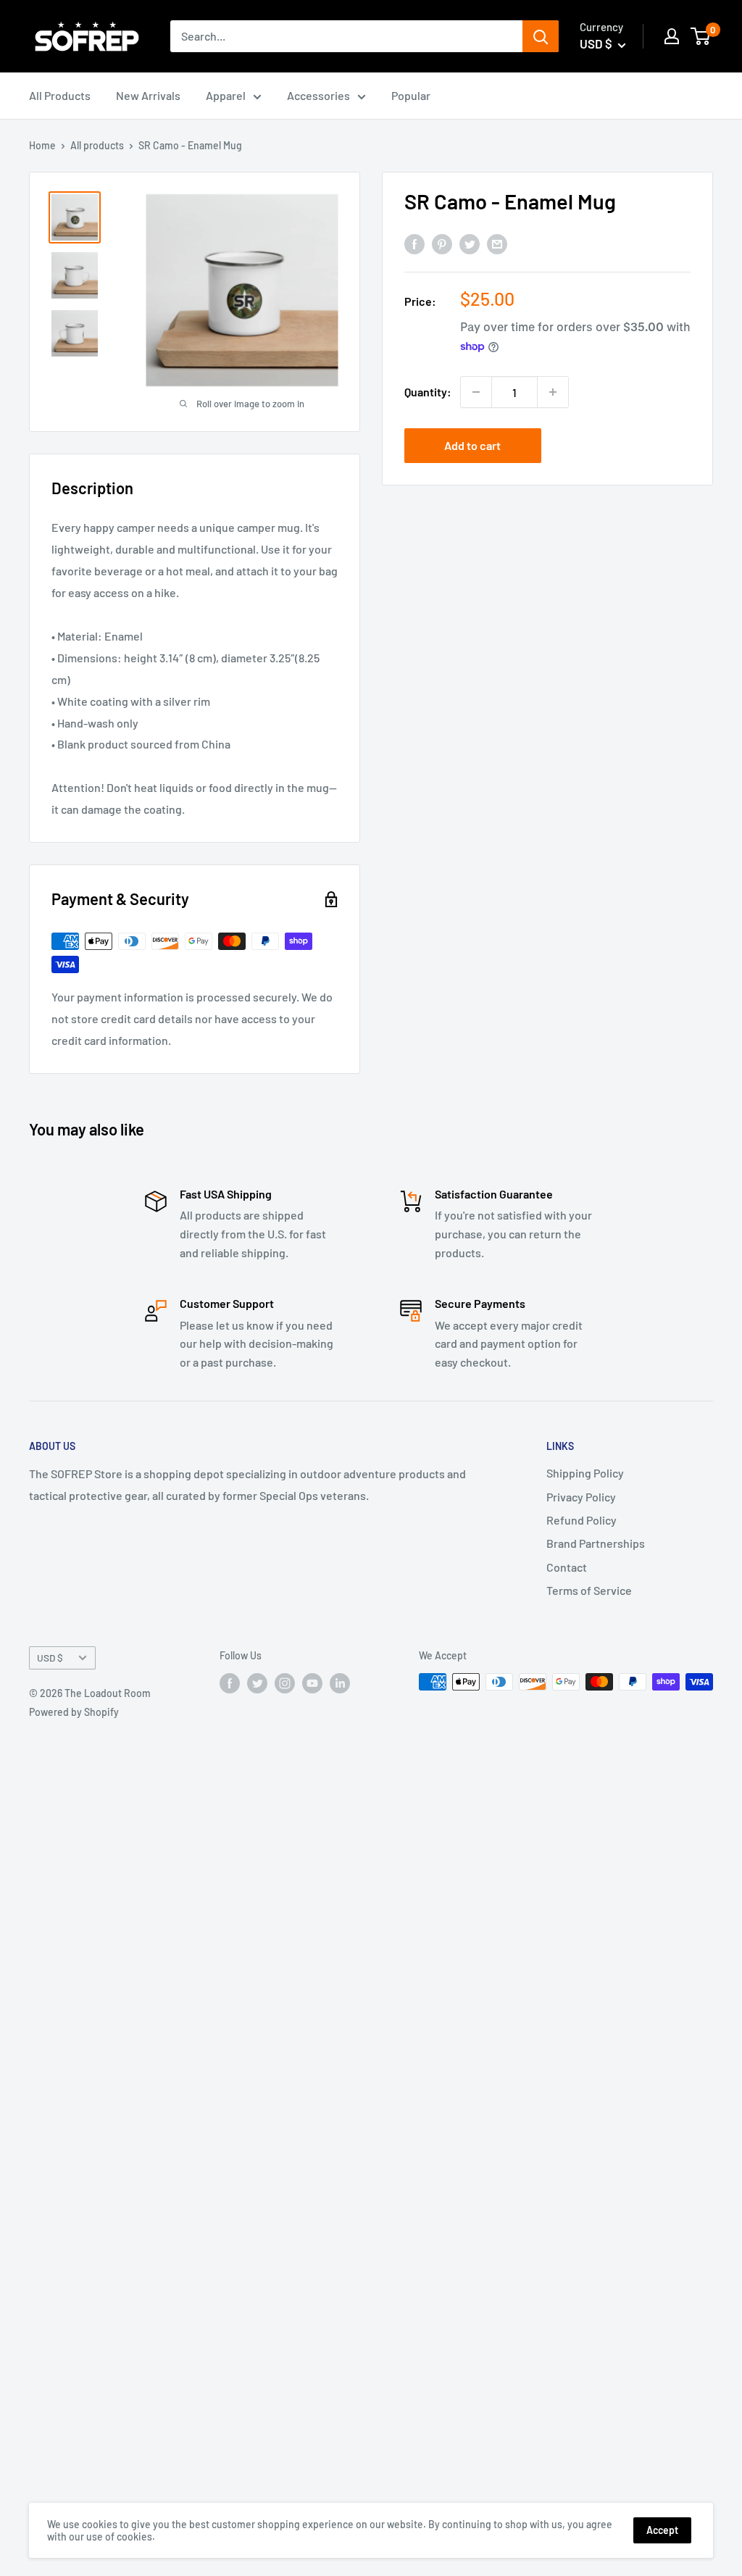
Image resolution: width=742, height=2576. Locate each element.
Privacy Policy (581, 1497)
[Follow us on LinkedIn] (340, 1683)
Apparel (226, 95)
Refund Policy (581, 1520)
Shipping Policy (585, 1473)
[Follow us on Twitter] (257, 1683)
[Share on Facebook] (414, 244)
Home (42, 145)
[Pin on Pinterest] (442, 244)
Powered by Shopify (74, 1712)
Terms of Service (589, 1590)
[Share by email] (497, 244)
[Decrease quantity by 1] (476, 392)
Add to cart (472, 445)
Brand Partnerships (596, 1543)
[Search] (541, 36)
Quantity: (428, 392)
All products (97, 145)
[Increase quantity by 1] (553, 392)
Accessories (318, 95)
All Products (60, 95)
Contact (567, 1567)
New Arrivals (148, 95)
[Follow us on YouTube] (312, 1683)
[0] (701, 36)
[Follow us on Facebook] (230, 1683)
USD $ (50, 1658)
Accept (662, 2530)
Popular (411, 95)
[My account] (672, 36)
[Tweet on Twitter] (470, 244)
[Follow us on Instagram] (285, 1683)
